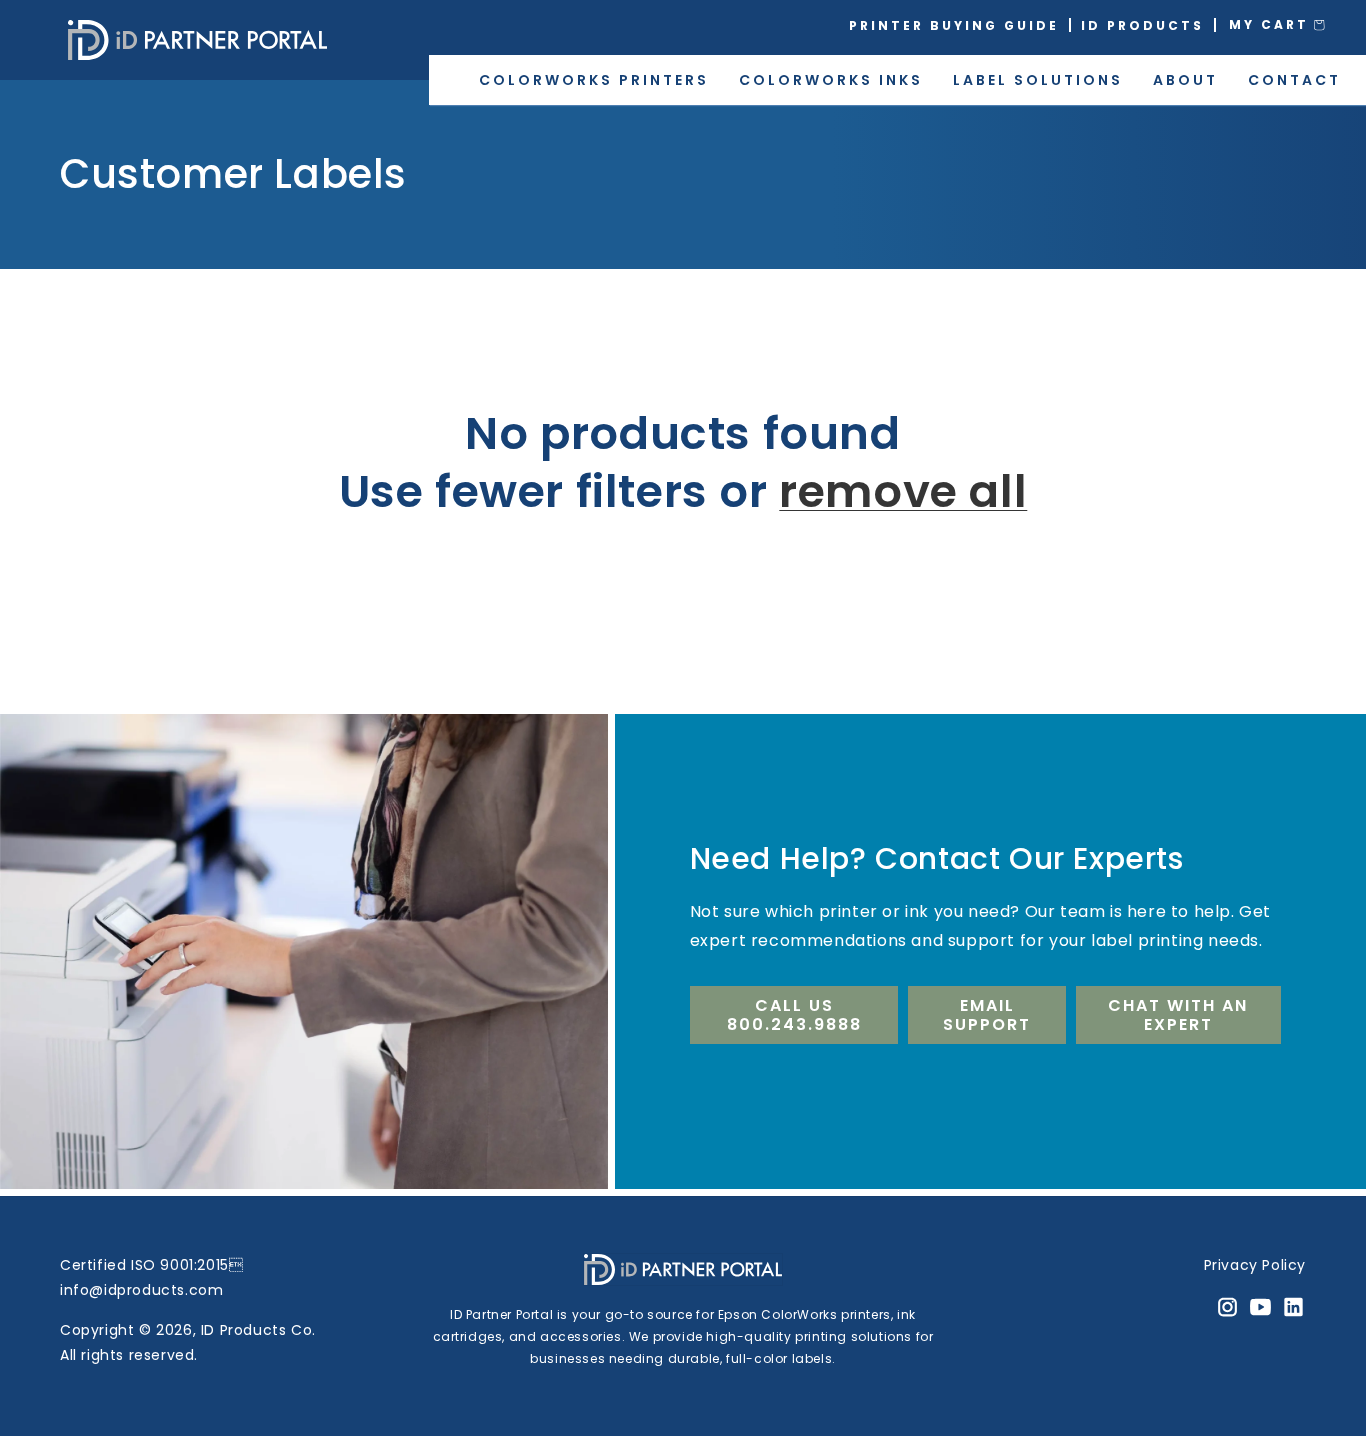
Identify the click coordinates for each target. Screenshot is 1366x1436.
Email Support (987, 1015)
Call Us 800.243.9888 (794, 1015)
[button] (1291, 25)
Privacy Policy (1255, 1265)
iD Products (1142, 25)
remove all (903, 492)
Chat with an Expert (1178, 1015)
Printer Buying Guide (954, 25)
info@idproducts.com (141, 1290)
